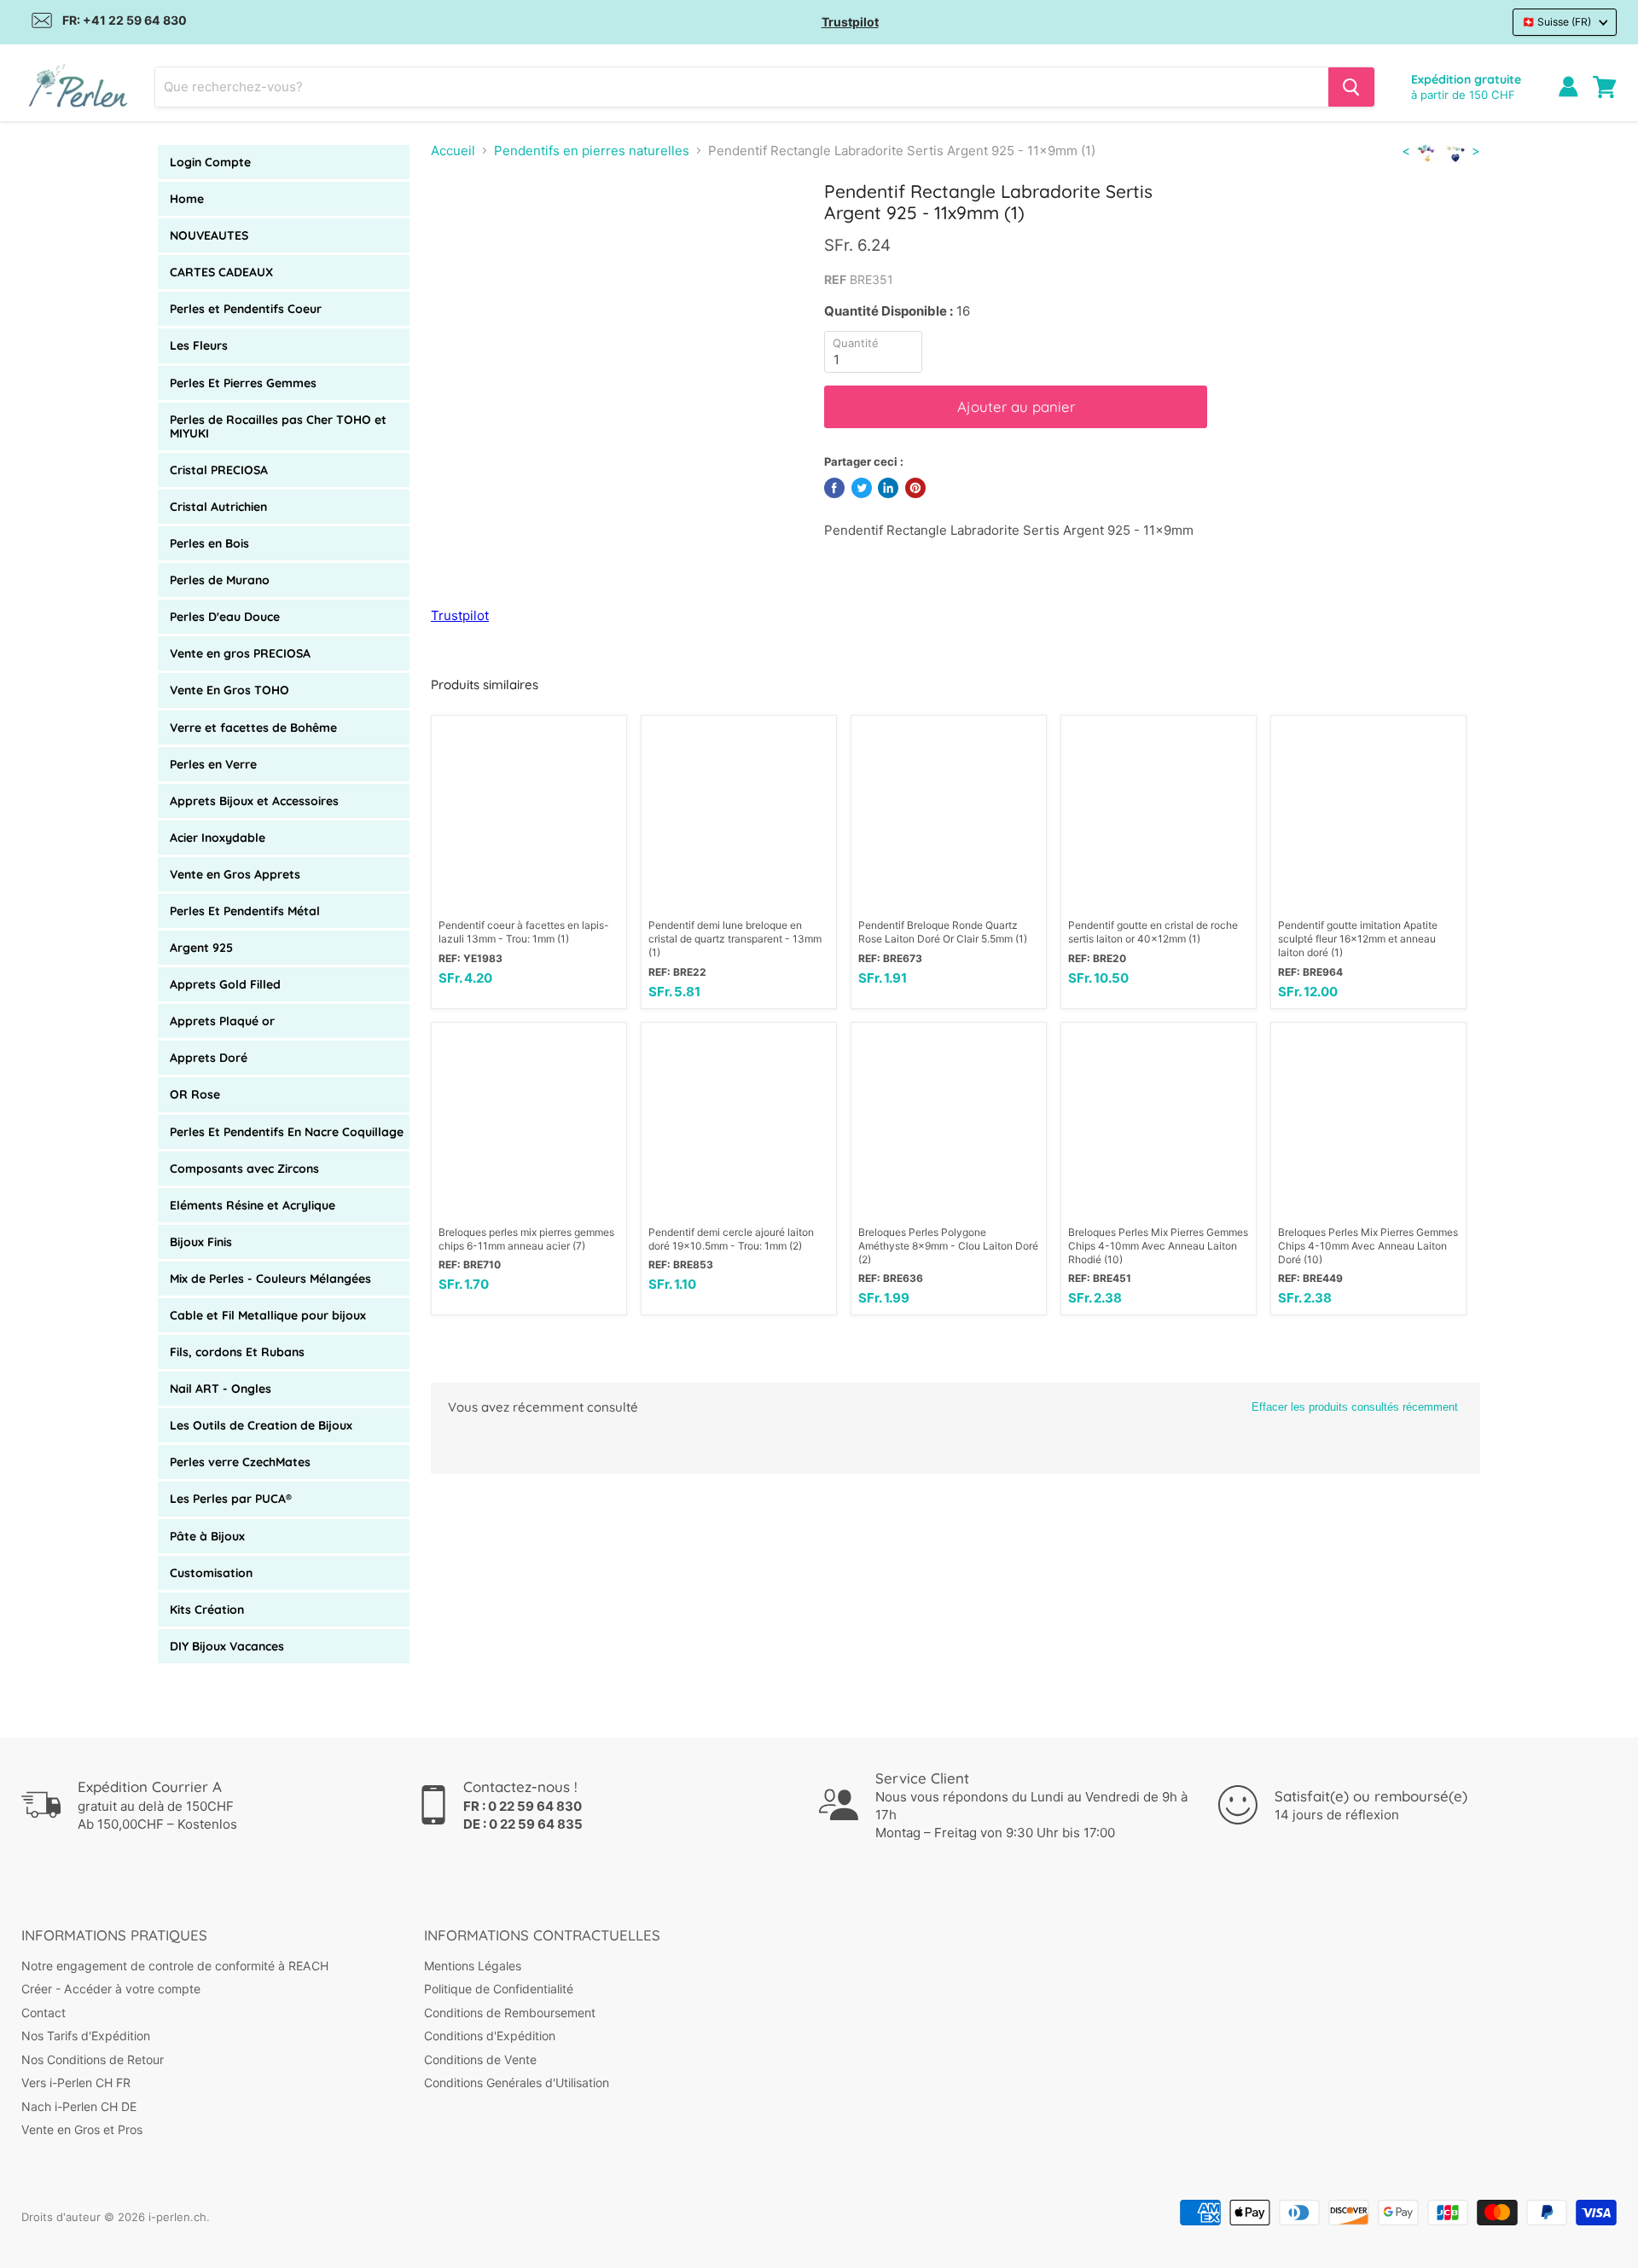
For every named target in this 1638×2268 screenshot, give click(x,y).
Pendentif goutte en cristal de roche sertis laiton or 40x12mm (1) (1153, 932)
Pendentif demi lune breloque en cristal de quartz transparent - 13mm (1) (735, 939)
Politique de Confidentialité (499, 1989)
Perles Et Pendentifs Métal (245, 911)
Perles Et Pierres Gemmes (243, 383)
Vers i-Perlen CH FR (76, 2082)
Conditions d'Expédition (490, 2036)
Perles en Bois (209, 543)
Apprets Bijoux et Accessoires (254, 801)
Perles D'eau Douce (225, 617)
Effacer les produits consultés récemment (1355, 1407)
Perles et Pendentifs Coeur (246, 309)
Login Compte (210, 162)
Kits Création (207, 1610)
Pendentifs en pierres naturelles (592, 151)
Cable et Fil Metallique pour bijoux (268, 1315)
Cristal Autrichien (218, 507)
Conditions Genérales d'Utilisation (517, 2082)
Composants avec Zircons (244, 1169)
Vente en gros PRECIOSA (240, 653)
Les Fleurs (199, 345)
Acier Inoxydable (218, 838)
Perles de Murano (220, 580)
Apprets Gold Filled (225, 984)
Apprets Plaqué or (222, 1021)
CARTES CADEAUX (221, 272)
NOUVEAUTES (209, 235)
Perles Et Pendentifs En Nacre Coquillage (287, 1132)
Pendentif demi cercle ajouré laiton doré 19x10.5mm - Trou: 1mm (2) (731, 1239)
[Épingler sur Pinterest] (915, 488)
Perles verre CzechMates (240, 1462)
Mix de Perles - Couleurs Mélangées (270, 1279)
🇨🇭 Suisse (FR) (1557, 22)
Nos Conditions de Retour (93, 2059)
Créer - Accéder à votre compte (111, 1989)
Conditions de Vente (480, 2059)
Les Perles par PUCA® (231, 1499)
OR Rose (195, 1094)
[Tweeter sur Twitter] (862, 488)
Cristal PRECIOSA (219, 470)
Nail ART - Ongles (221, 1389)
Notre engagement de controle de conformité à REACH (175, 1966)
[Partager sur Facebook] (834, 488)
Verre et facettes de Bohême (253, 728)
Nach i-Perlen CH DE (79, 2106)
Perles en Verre (213, 764)
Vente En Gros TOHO (229, 690)
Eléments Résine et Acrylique (253, 1205)
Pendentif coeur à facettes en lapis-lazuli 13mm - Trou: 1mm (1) (524, 932)
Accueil (453, 151)
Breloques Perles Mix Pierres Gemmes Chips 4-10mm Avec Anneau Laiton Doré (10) (1368, 1246)
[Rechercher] (1351, 87)
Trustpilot (850, 22)
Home (187, 199)
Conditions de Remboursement (510, 2013)
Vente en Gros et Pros (82, 2129)
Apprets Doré (209, 1058)
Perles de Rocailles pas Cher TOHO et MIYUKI (278, 426)
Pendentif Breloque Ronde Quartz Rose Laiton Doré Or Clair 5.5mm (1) (943, 932)
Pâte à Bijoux (207, 1536)
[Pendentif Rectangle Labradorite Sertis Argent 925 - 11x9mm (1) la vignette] (464, 229)
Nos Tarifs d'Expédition (86, 2036)
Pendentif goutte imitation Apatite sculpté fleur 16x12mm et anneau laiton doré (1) (1358, 939)
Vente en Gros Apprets (235, 874)
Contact (44, 2013)
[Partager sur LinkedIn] (888, 488)
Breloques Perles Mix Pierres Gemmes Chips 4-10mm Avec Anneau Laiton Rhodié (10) (1158, 1246)
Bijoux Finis (201, 1242)
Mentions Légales (473, 1966)
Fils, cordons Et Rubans (237, 1352)
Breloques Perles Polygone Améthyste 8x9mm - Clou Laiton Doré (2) (948, 1246)
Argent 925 (201, 948)
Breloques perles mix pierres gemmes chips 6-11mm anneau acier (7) (526, 1239)
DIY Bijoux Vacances (227, 1646)
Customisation (211, 1573)
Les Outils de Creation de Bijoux (261, 1425)
